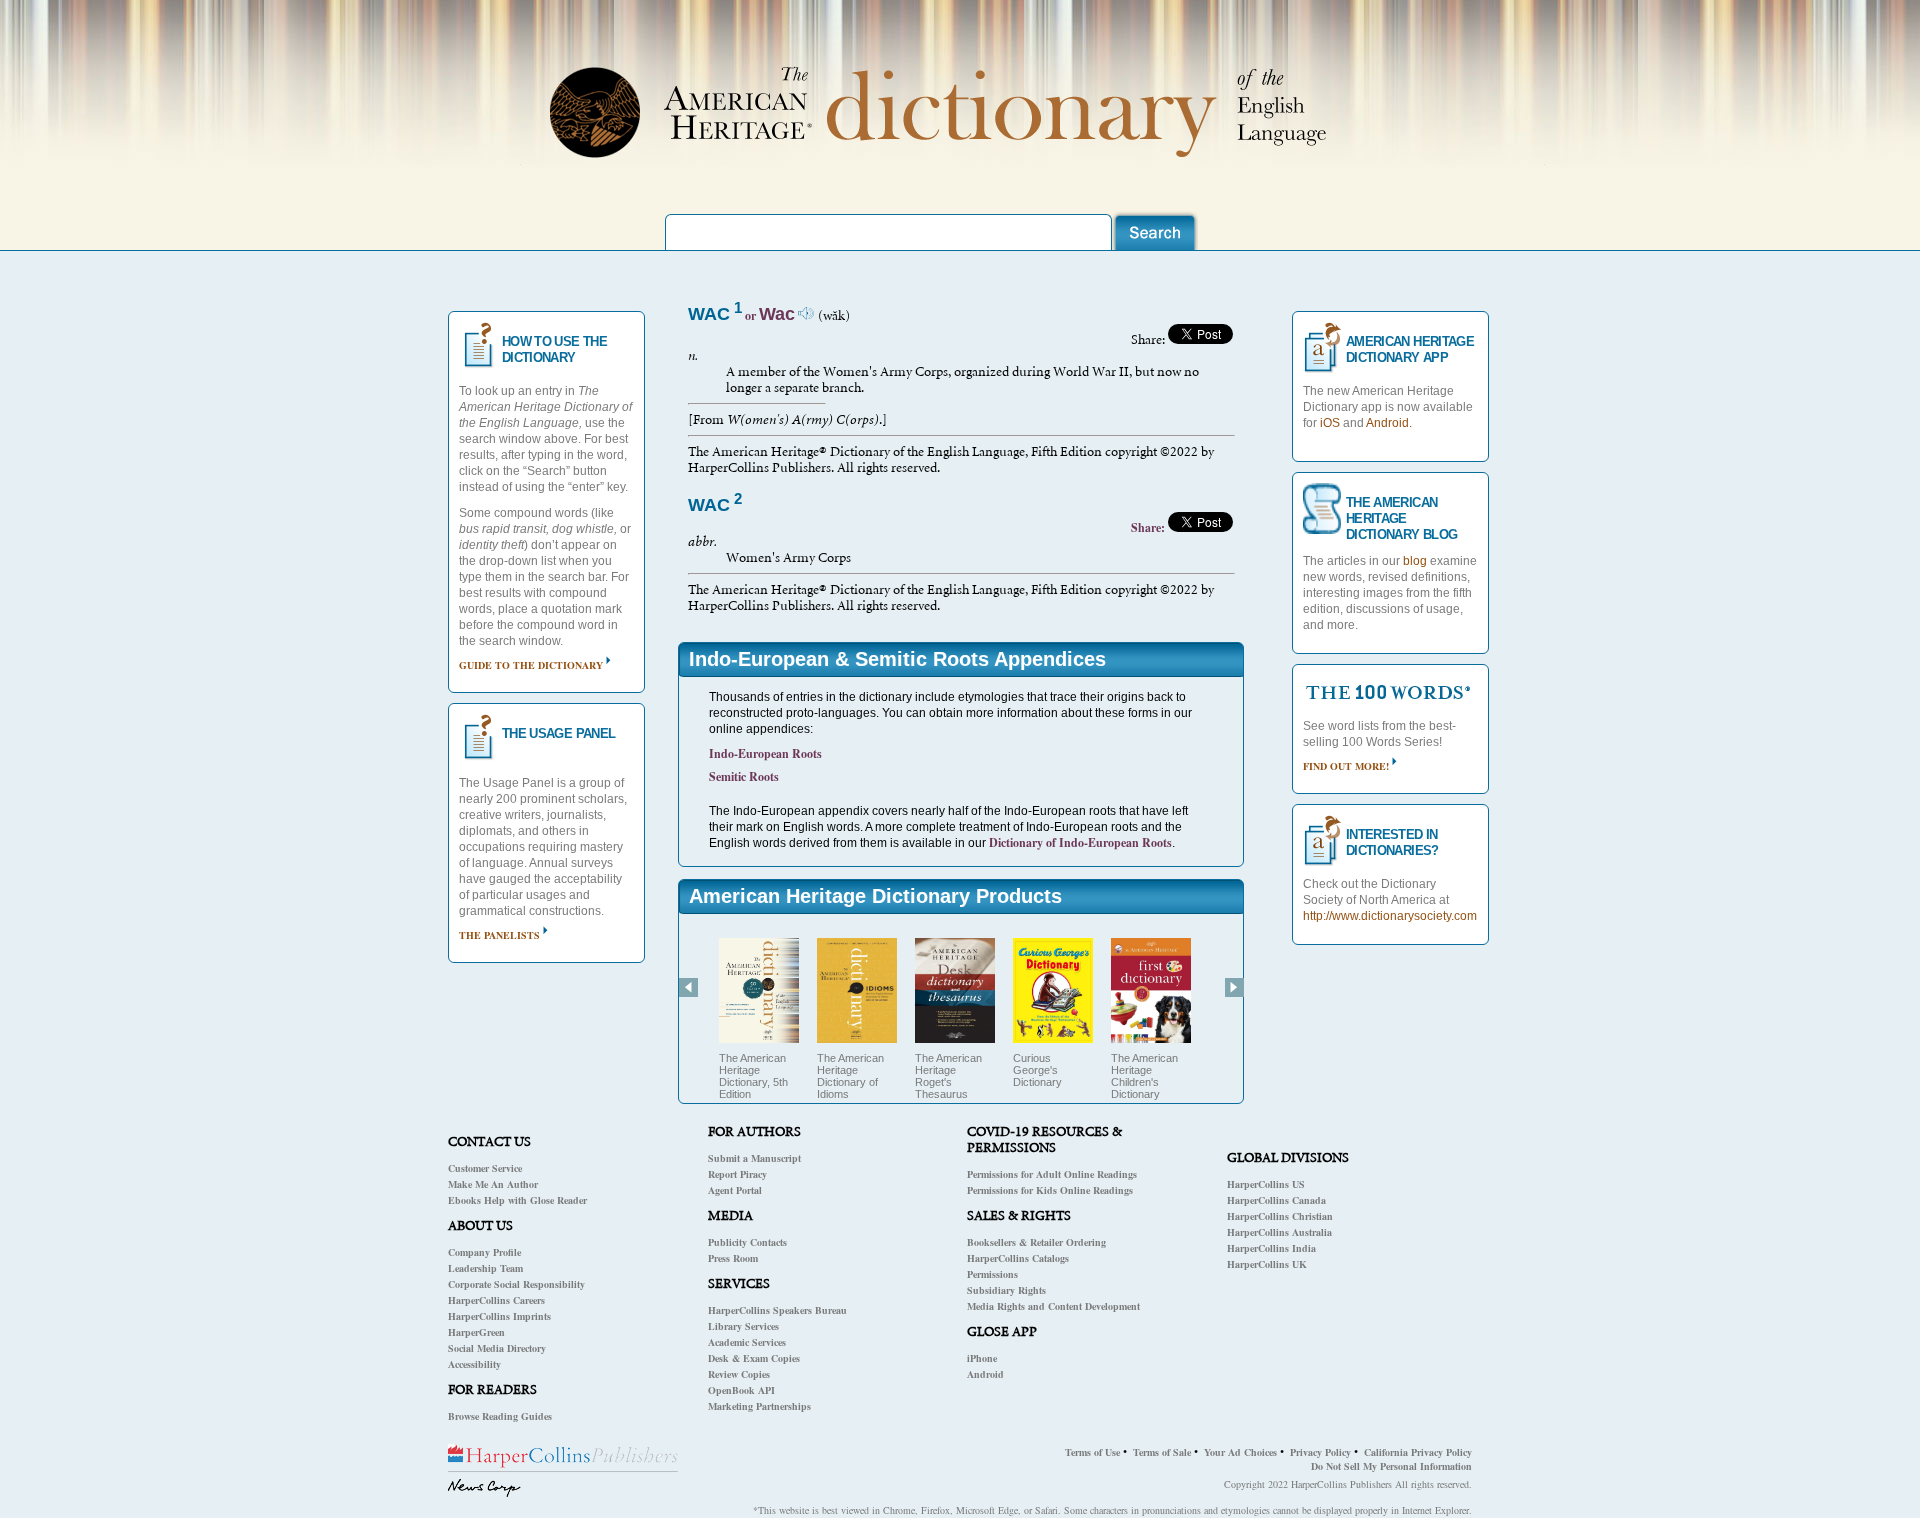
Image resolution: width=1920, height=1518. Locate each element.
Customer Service (485, 1168)
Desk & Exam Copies (754, 1358)
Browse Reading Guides (500, 1416)
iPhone (982, 1358)
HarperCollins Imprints (499, 1316)
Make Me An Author (493, 1184)
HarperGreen (476, 1332)
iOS (1330, 423)
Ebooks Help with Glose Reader (517, 1200)
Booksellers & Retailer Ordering (1036, 1242)
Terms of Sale (1162, 1452)
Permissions (992, 1274)
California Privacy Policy (1418, 1452)
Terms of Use (1092, 1452)
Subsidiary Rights (1006, 1290)
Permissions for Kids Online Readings (1050, 1190)
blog (1415, 561)
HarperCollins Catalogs (1018, 1258)
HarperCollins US (1266, 1184)
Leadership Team (485, 1268)
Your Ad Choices (1240, 1452)
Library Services (743, 1326)
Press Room (733, 1258)
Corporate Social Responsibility (516, 1284)
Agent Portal (735, 1190)
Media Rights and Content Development (1053, 1306)
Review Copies (739, 1374)
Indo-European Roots (765, 753)
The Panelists (499, 935)
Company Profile (484, 1252)
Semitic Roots (744, 776)
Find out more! (1346, 766)
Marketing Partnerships (759, 1406)
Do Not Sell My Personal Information (1391, 1466)
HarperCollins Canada (1276, 1200)
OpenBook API (741, 1390)
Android (985, 1374)
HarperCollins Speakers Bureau (777, 1310)
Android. (1389, 423)
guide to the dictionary (531, 665)
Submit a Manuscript (754, 1158)
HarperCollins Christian (1280, 1216)
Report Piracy (737, 1174)
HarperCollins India (1271, 1248)
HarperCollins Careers (496, 1300)
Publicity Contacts (747, 1242)
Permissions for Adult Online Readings (1052, 1174)
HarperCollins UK (1267, 1264)
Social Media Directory (497, 1348)
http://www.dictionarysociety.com (1390, 916)
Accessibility (474, 1364)
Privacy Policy (1320, 1452)
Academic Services (747, 1342)
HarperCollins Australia (1279, 1232)
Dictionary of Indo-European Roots (1080, 842)
